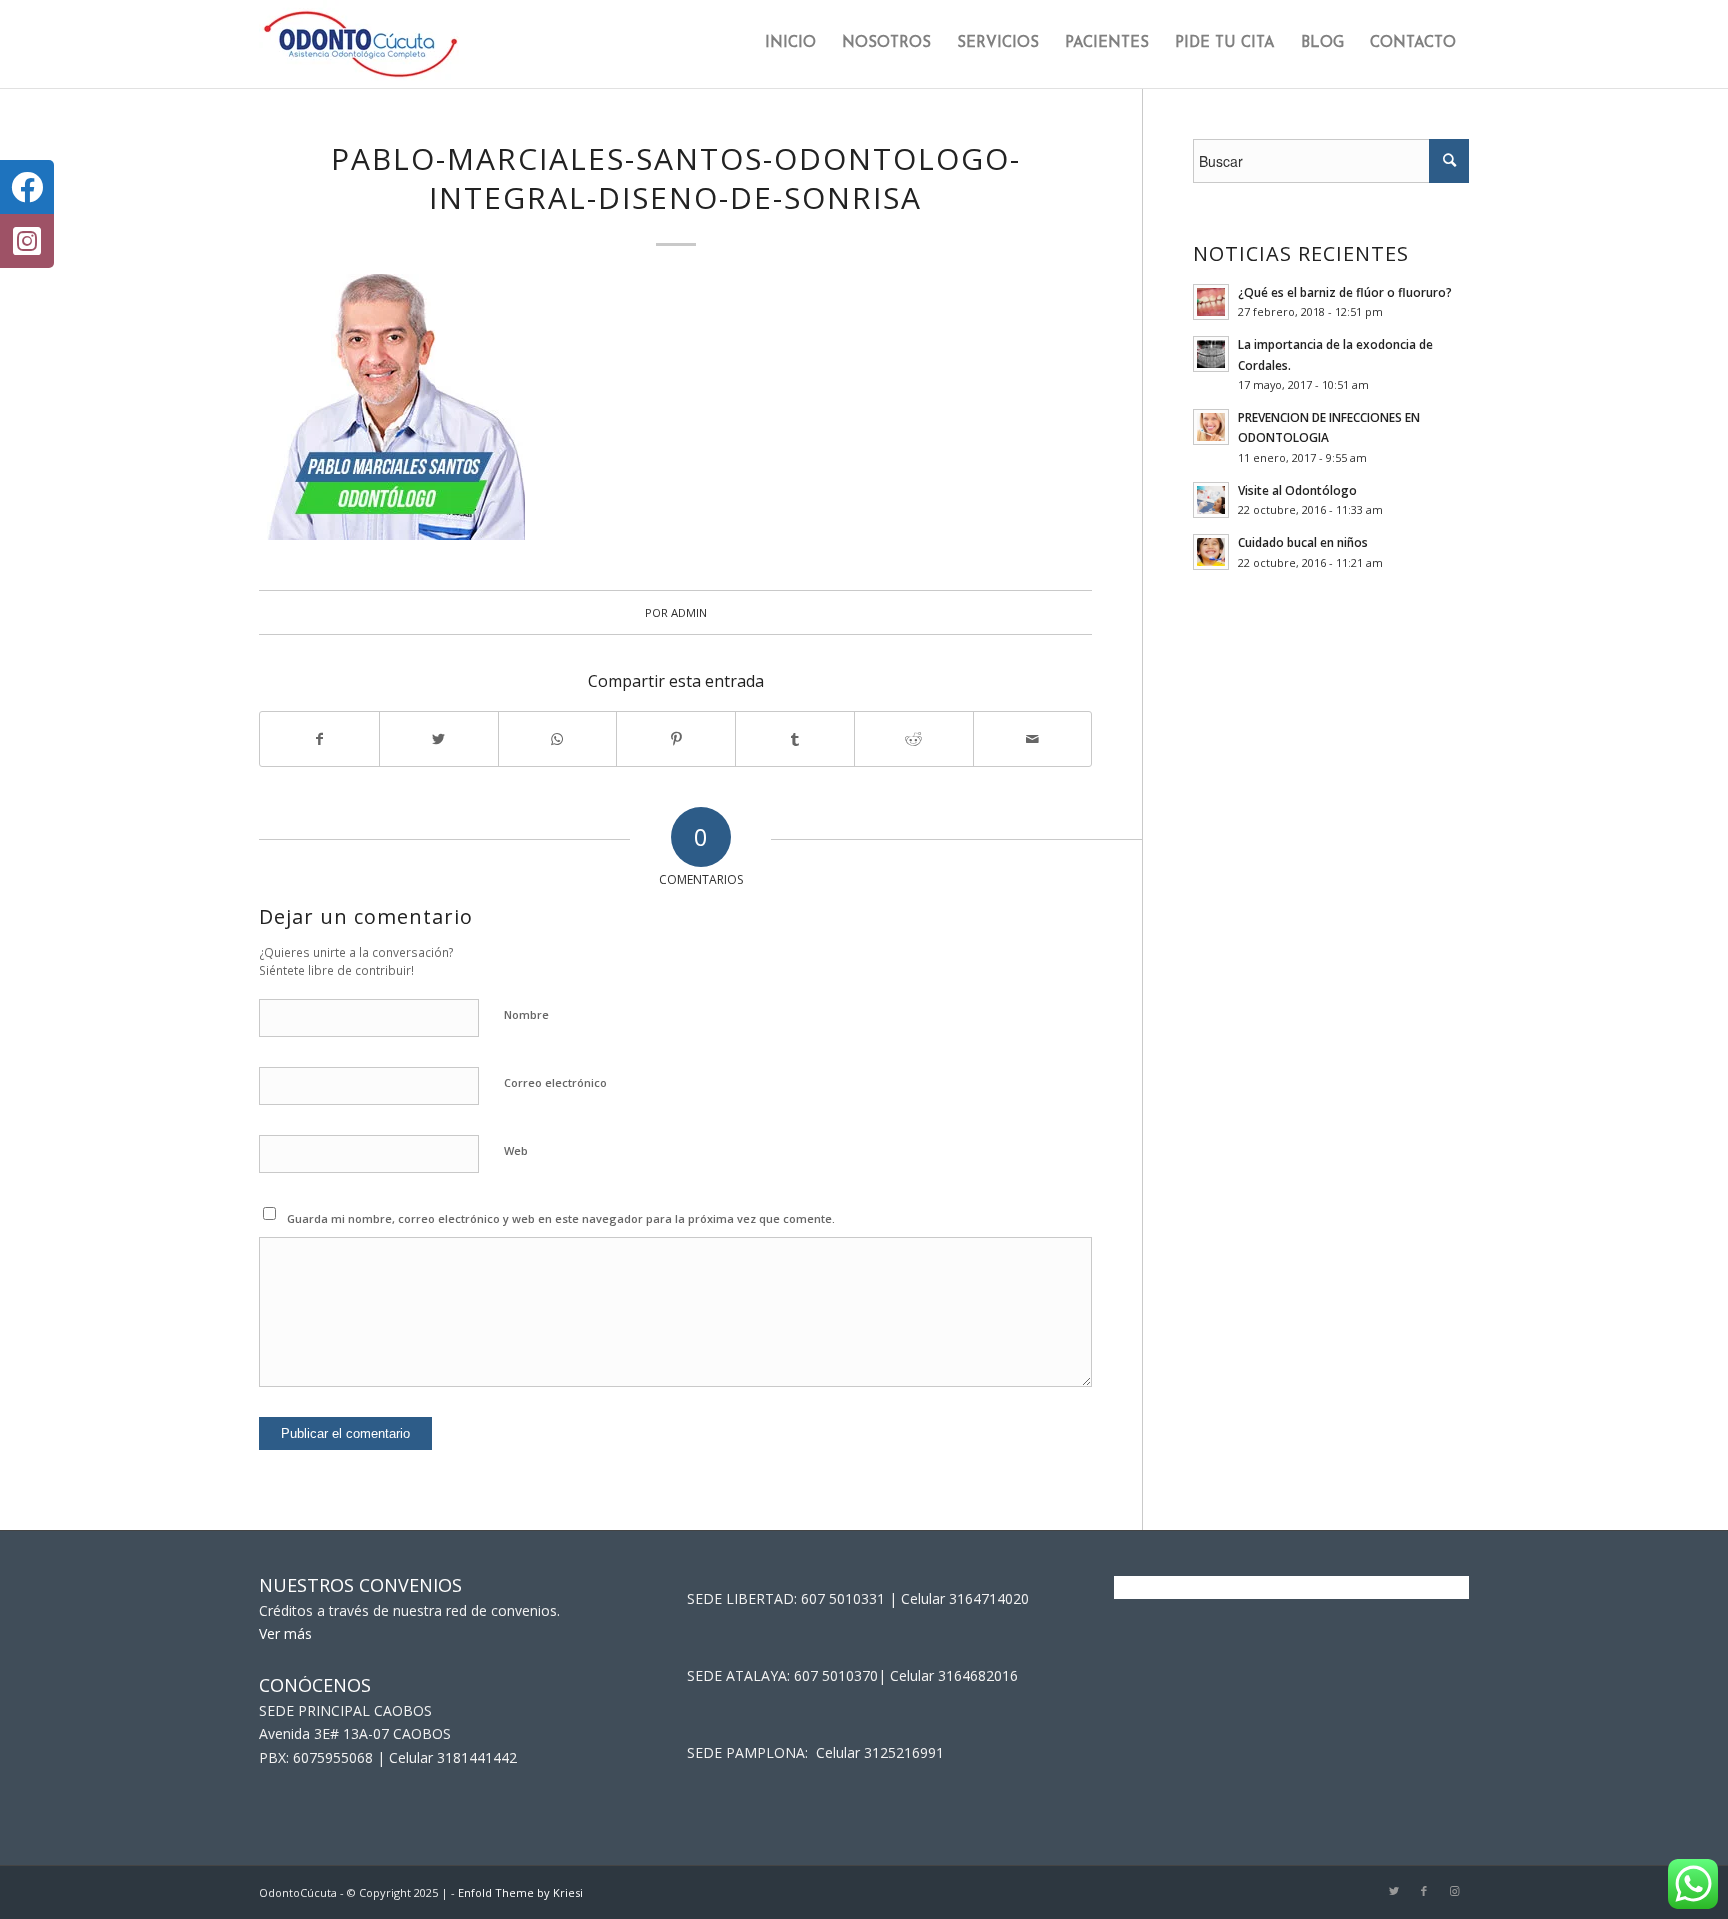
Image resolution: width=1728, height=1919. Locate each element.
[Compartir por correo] (1033, 739)
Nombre (526, 1014)
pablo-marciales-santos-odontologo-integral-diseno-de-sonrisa (676, 178)
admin (689, 612)
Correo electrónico (555, 1082)
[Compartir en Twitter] (439, 739)
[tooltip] (27, 187)
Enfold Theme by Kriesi (520, 1892)
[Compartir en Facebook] (319, 739)
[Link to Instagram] (1454, 1891)
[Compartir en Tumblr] (795, 739)
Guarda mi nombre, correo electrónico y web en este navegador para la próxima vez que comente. (561, 1218)
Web (516, 1150)
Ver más (285, 1633)
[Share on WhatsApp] (558, 739)
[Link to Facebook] (1424, 1891)
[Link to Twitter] (1394, 1891)
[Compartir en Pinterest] (676, 739)
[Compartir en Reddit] (914, 739)
